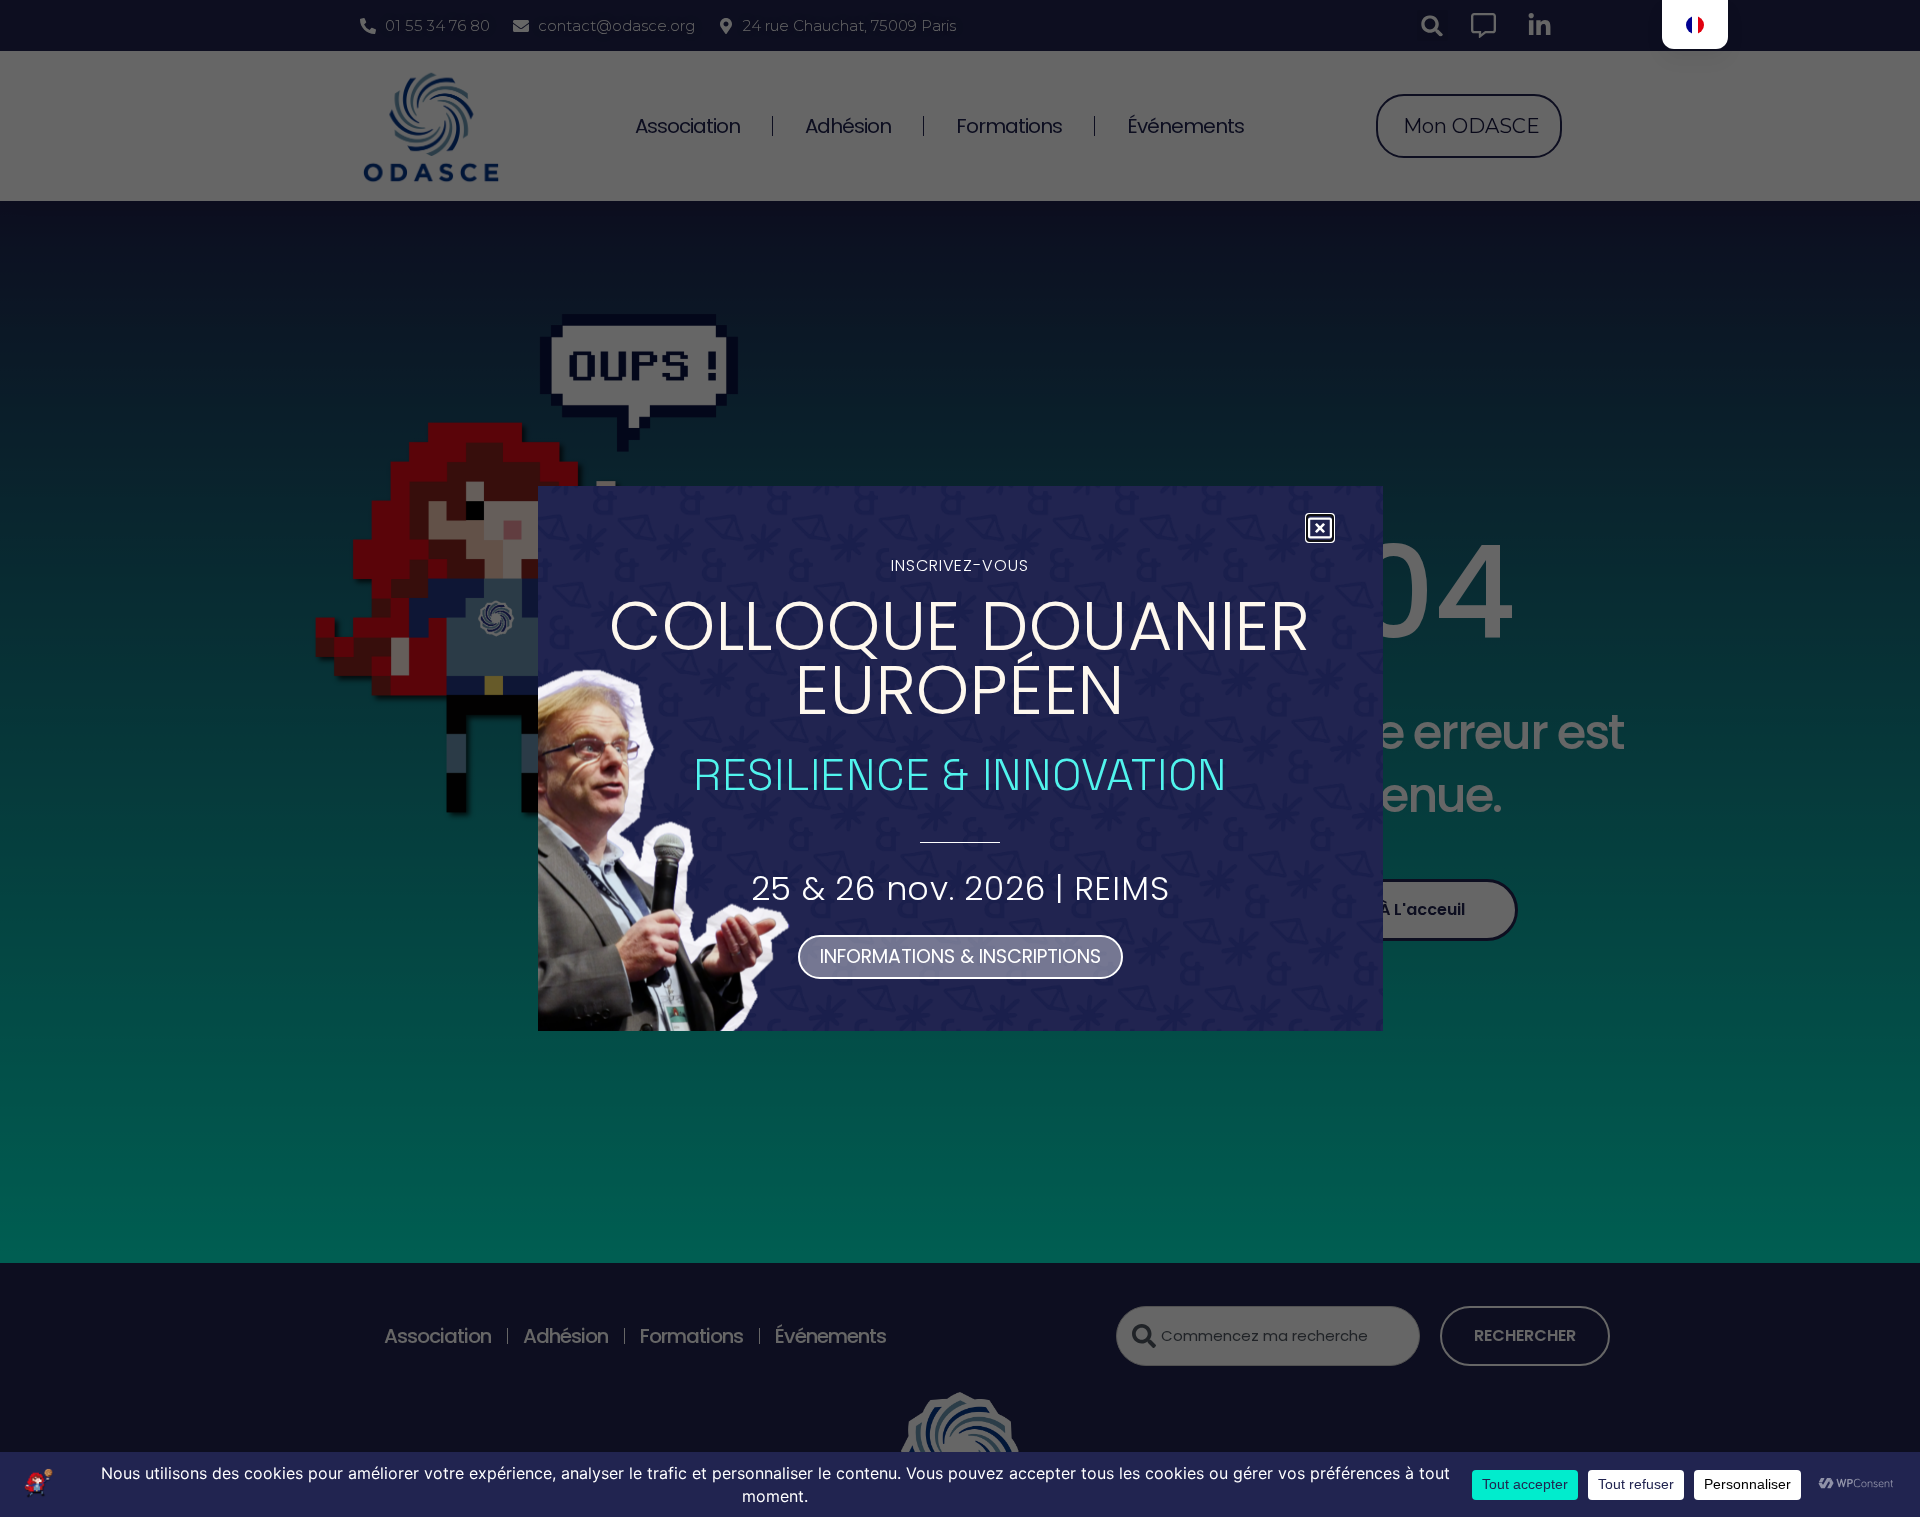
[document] (960, 758)
